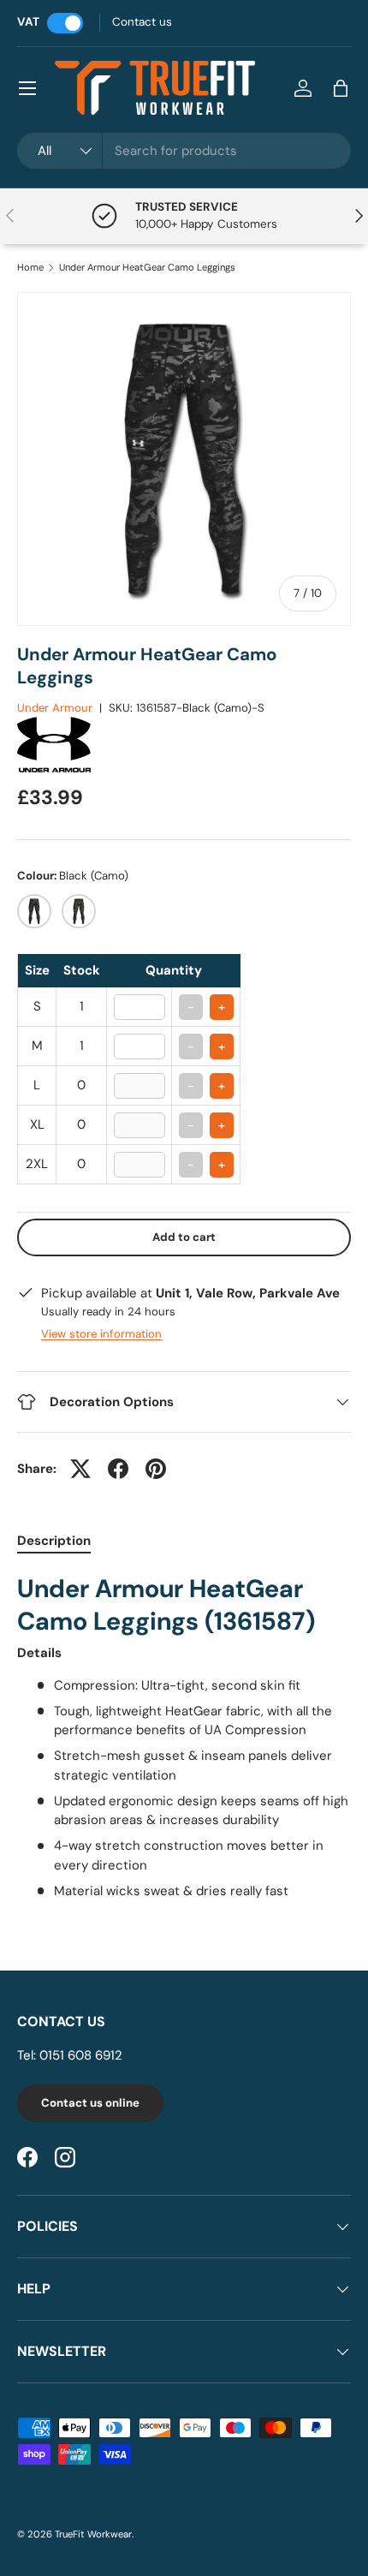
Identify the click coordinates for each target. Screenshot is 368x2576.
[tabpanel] (184, 1737)
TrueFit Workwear (93, 2534)
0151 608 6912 (81, 2055)
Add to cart (184, 1237)
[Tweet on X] (80, 1469)
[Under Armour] (73, 725)
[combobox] (184, 151)
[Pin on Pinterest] (156, 1469)
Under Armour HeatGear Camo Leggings (147, 268)
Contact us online (90, 2103)
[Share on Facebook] (118, 1469)
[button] (341, 88)
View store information (101, 1334)
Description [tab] (54, 1541)
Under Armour (55, 708)
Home (30, 268)
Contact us (142, 22)
